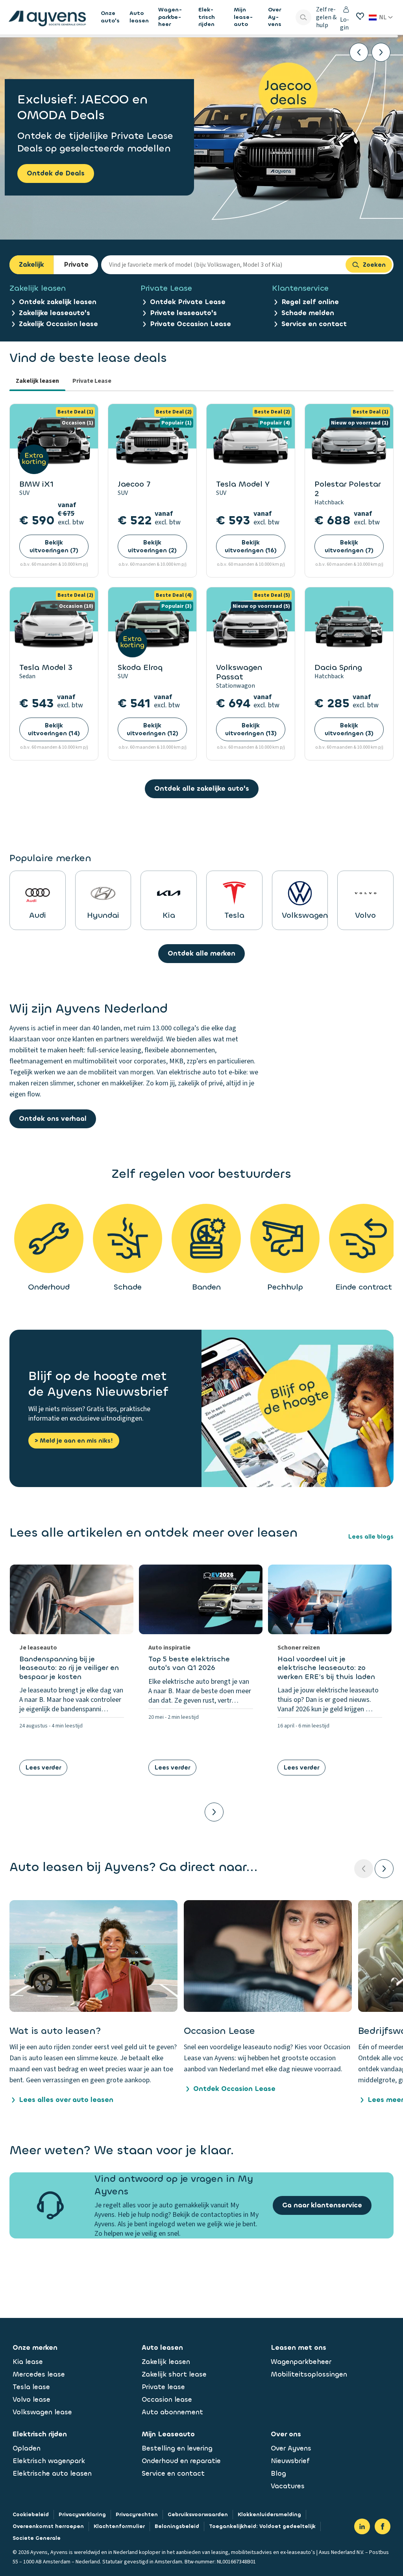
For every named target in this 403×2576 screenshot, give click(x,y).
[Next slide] (381, 52)
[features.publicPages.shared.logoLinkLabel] (47, 17)
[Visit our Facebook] (383, 2526)
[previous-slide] (364, 1869)
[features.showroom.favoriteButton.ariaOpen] (360, 16)
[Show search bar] (303, 17)
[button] (93, 2003)
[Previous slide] (359, 52)
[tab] (37, 382)
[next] (214, 1812)
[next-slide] (384, 1869)
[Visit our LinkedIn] (362, 2526)
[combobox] (223, 265)
